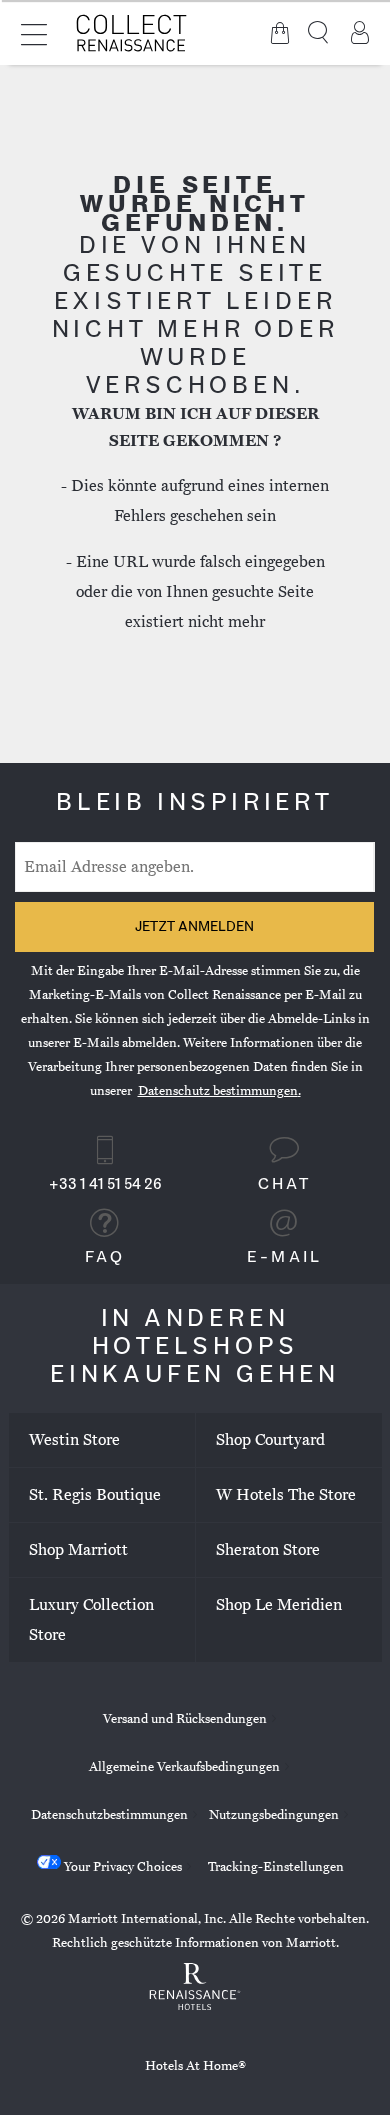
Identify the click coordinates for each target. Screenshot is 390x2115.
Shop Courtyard (270, 1440)
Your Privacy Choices (121, 1867)
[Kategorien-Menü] (34, 32)
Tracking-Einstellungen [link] (276, 1867)
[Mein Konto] (360, 33)
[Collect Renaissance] (132, 32)
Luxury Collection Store (91, 1620)
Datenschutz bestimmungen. (219, 1091)
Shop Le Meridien (279, 1605)
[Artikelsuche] (320, 33)
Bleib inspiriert (195, 804)
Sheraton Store (268, 1550)
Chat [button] (285, 1185)
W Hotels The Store (286, 1495)
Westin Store (74, 1440)
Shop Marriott (78, 1550)
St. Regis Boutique (95, 1495)
